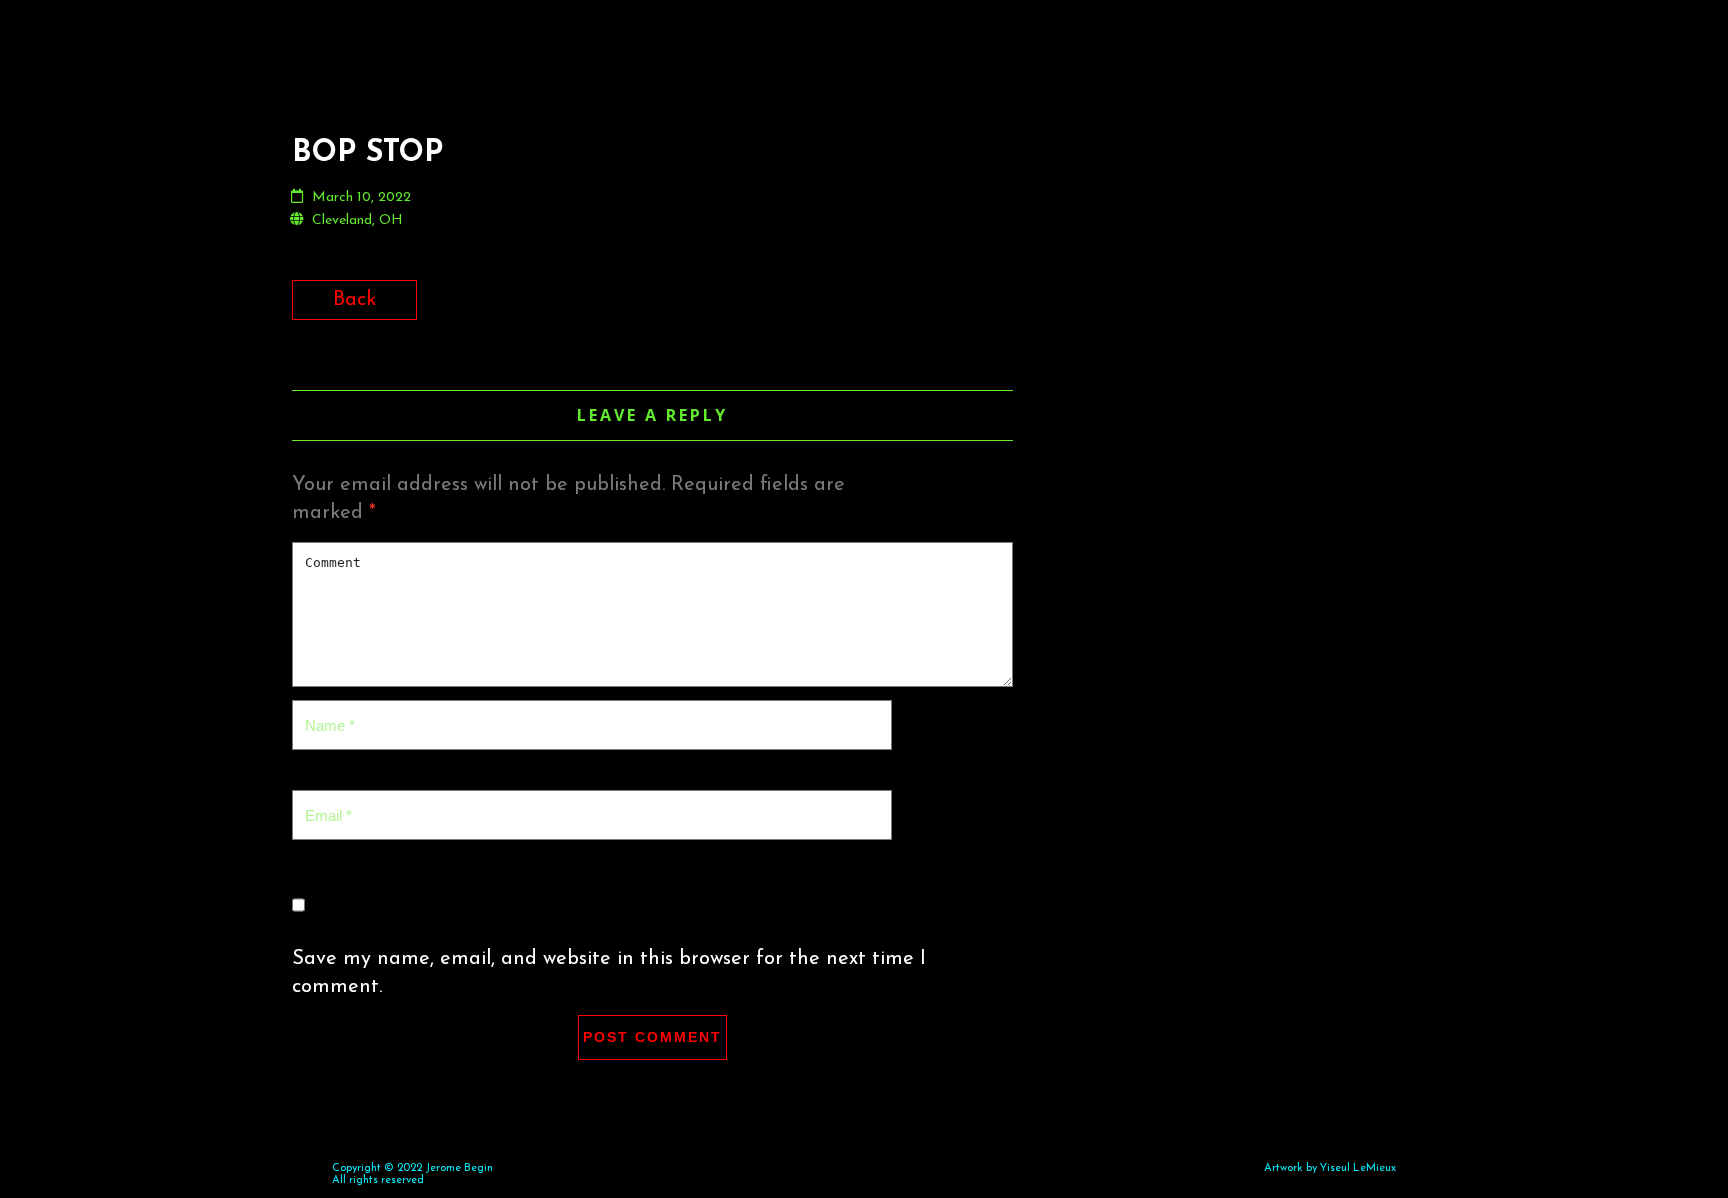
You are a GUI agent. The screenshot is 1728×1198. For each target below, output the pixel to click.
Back (354, 300)
